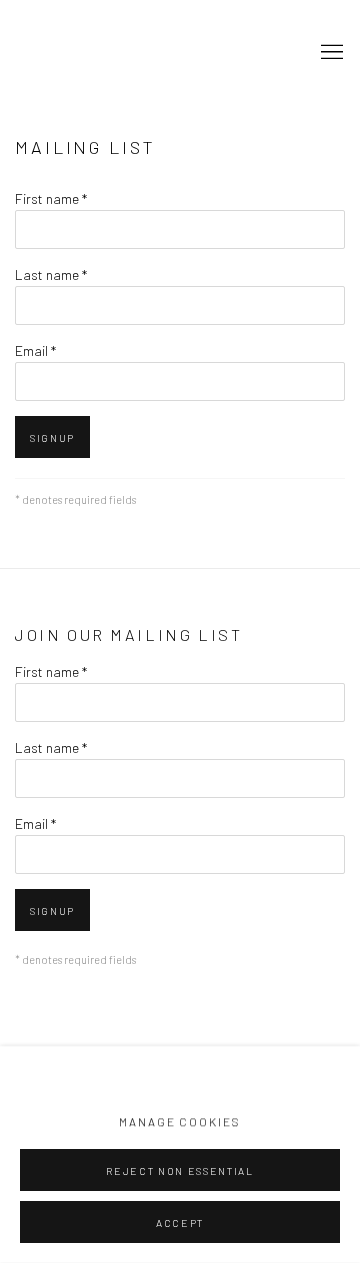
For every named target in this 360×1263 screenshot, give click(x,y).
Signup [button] (52, 438)
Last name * (51, 274)
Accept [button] (180, 1223)
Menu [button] (330, 53)
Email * (35, 350)
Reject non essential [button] (179, 1171)
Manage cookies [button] (180, 1122)
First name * (51, 198)
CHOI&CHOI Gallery (115, 53)
